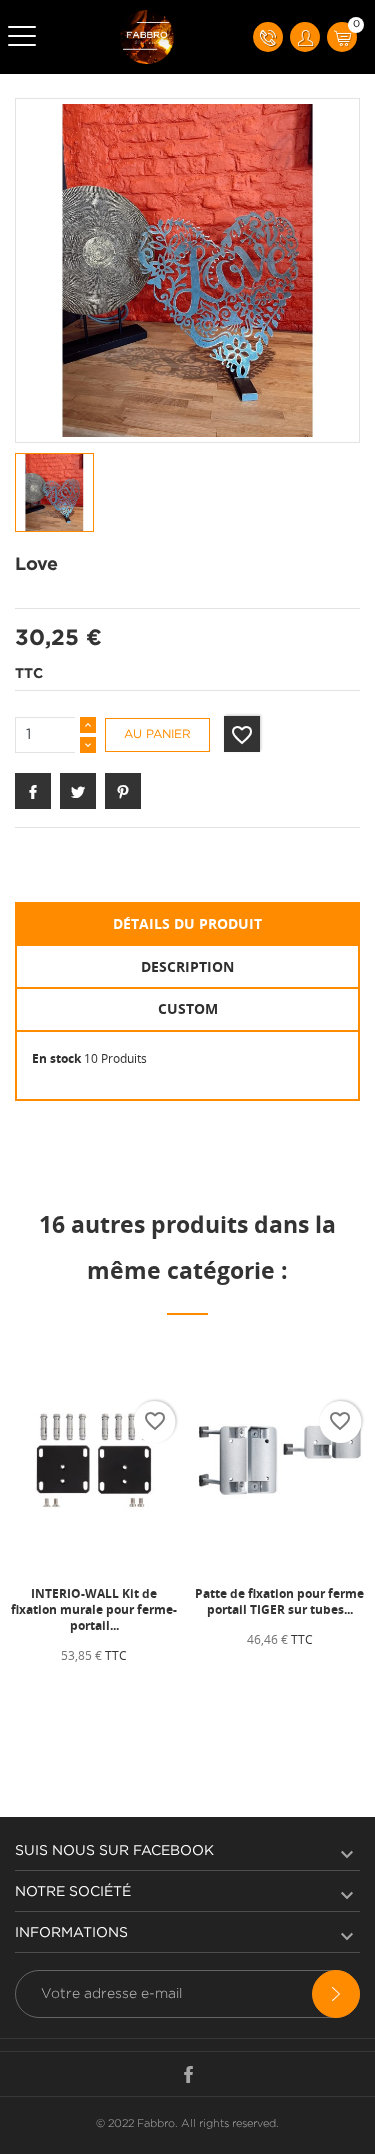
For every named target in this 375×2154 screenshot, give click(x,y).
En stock (56, 1058)
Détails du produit (187, 923)
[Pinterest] (123, 791)
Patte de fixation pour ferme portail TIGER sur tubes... (279, 1601)
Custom (188, 1008)
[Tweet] (78, 791)
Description (187, 966)
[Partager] (33, 791)
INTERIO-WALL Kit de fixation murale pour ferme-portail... (94, 1609)
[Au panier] (51, 1690)
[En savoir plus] (143, 1690)
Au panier (157, 734)
